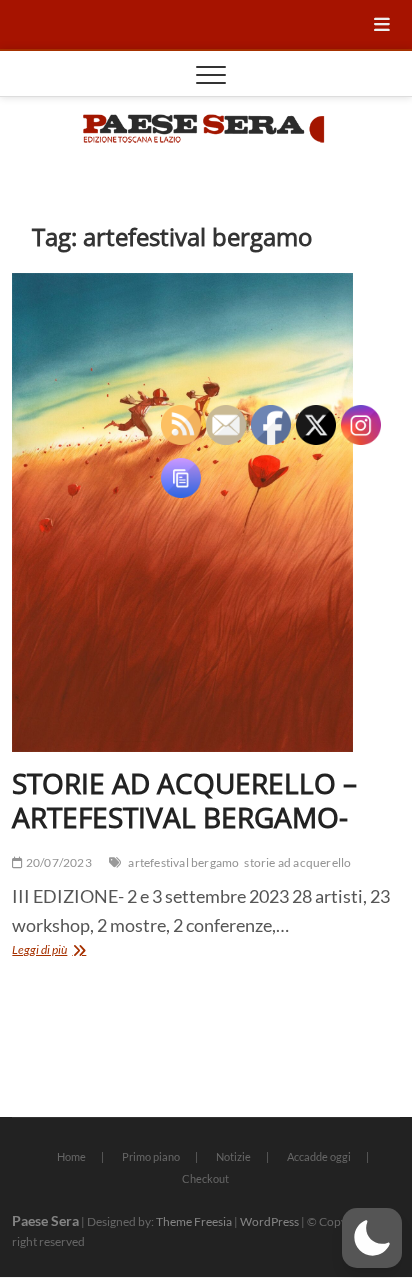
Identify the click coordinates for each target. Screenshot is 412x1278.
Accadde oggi (319, 1156)
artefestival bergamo (183, 862)
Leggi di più (76, 951)
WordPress (269, 1221)
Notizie (233, 1156)
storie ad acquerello (297, 862)
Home (71, 1156)
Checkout (205, 1178)
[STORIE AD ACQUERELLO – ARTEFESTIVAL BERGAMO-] (205, 513)
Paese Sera (45, 1220)
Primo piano (151, 1156)
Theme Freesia (194, 1221)
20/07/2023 (57, 862)
